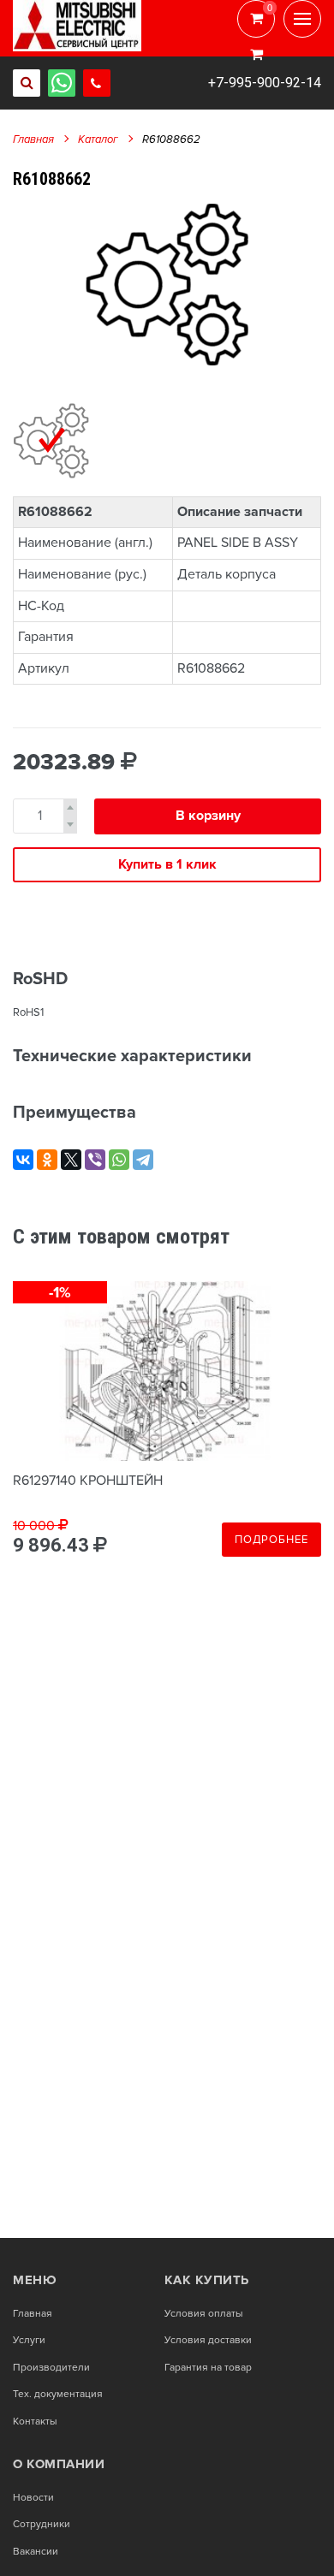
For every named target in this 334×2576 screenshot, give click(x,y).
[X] (71, 1160)
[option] (167, 285)
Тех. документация (58, 2395)
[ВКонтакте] (23, 1160)
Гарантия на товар (208, 2368)
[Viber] (95, 1160)
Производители (51, 2368)
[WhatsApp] (119, 1160)
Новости (33, 2498)
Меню (35, 2280)
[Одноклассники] (47, 1160)
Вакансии (36, 2552)
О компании (59, 2464)
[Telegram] (143, 1160)
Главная (33, 139)
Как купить (207, 2280)
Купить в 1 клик (167, 864)
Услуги (29, 2341)
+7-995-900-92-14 (265, 83)
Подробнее (271, 1540)
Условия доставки (208, 2341)
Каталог (98, 139)
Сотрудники (42, 2525)
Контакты (35, 2422)
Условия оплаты (204, 2314)
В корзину (208, 816)
